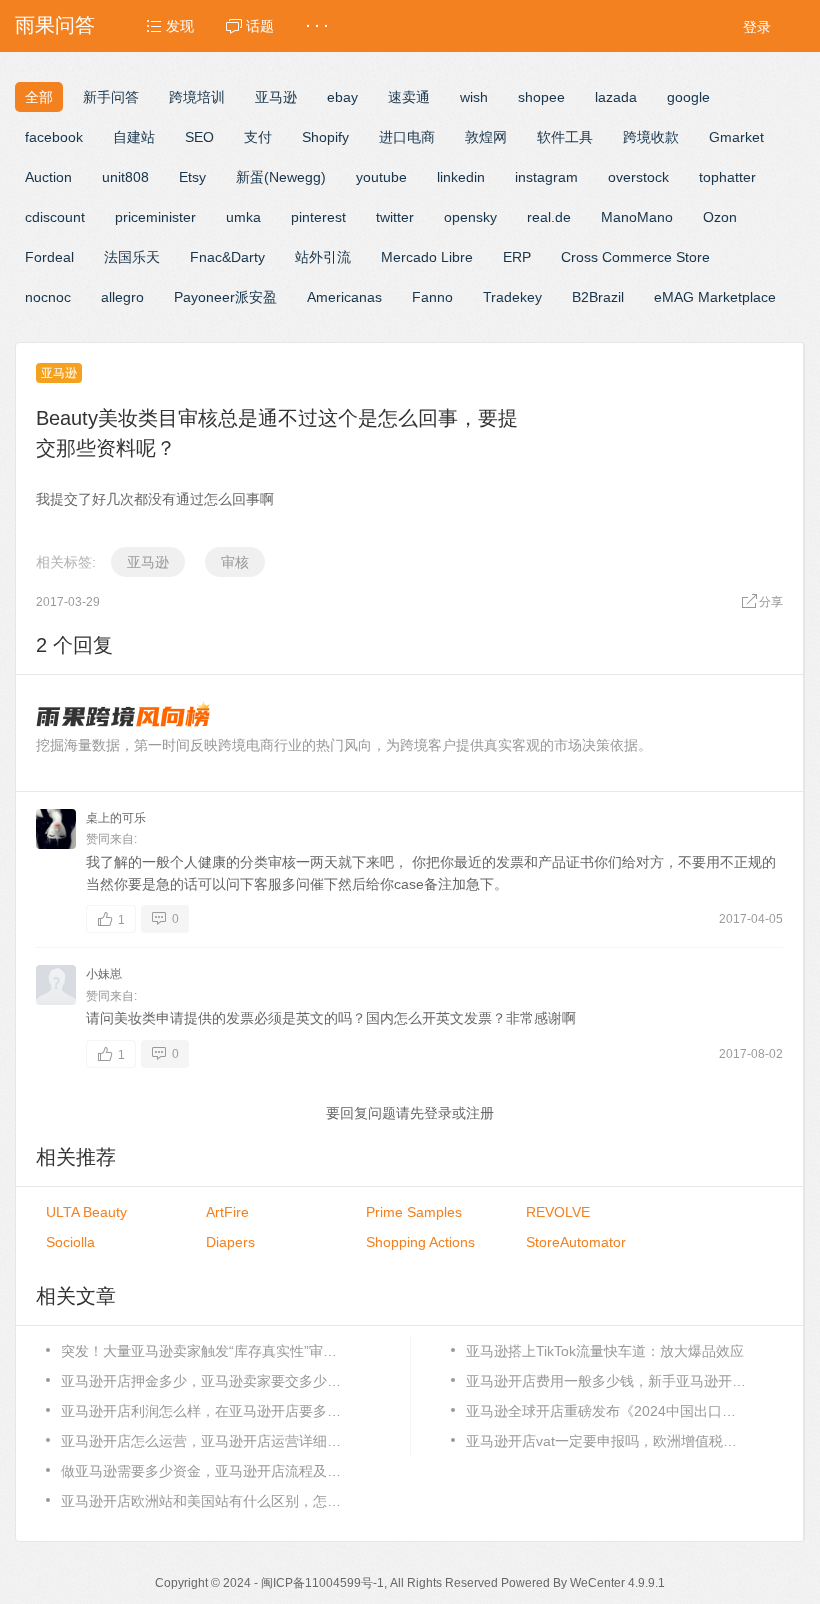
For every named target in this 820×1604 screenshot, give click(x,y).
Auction (48, 177)
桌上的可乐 (116, 818)
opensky (470, 217)
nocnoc (48, 297)
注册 (480, 1113)
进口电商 (407, 137)
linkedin (461, 177)
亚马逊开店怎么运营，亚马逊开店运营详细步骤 (201, 1441)
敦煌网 (486, 137)
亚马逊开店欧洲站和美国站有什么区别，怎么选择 (201, 1501)
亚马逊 (276, 97)
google (688, 97)
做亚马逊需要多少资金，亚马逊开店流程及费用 (201, 1471)
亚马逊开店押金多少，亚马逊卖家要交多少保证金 (201, 1381)
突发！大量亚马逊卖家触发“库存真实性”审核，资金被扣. (201, 1351)
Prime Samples (414, 1212)
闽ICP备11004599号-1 (322, 1583)
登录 (757, 27)
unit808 (125, 177)
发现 (178, 26)
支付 (258, 137)
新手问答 (111, 97)
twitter (395, 217)
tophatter (727, 177)
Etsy (192, 177)
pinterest (318, 217)
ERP (517, 257)
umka (243, 217)
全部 (39, 97)
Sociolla (70, 1242)
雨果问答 (55, 25)
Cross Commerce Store (635, 257)
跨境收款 (651, 137)
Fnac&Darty (227, 257)
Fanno (432, 297)
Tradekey (512, 297)
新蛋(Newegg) (281, 177)
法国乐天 (132, 257)
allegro (122, 297)
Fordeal (49, 257)
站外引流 (323, 257)
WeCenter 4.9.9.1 (617, 1583)
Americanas (344, 297)
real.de (549, 217)
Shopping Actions (420, 1242)
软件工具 (565, 137)
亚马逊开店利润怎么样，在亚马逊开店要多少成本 (201, 1411)
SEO (199, 137)
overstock (638, 177)
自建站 (134, 137)
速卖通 (409, 97)
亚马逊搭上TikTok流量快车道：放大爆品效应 (605, 1351)
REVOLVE (558, 1212)
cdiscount (55, 217)
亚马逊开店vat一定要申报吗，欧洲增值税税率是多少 (606, 1441)
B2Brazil (598, 297)
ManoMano (637, 217)
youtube (381, 177)
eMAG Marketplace (715, 297)
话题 (258, 26)
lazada (616, 97)
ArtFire (227, 1212)
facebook (54, 137)
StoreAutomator (576, 1242)
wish (474, 97)
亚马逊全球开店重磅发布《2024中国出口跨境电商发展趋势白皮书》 (606, 1411)
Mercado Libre (427, 257)
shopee (541, 97)
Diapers (230, 1242)
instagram (546, 177)
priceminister (155, 217)
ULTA (86, 1212)
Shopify (325, 137)
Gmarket (736, 137)
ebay (342, 97)
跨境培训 (197, 97)
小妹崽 (104, 974)
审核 (235, 562)
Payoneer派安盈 (225, 297)
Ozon (720, 217)
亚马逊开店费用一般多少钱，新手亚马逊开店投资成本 (606, 1381)
